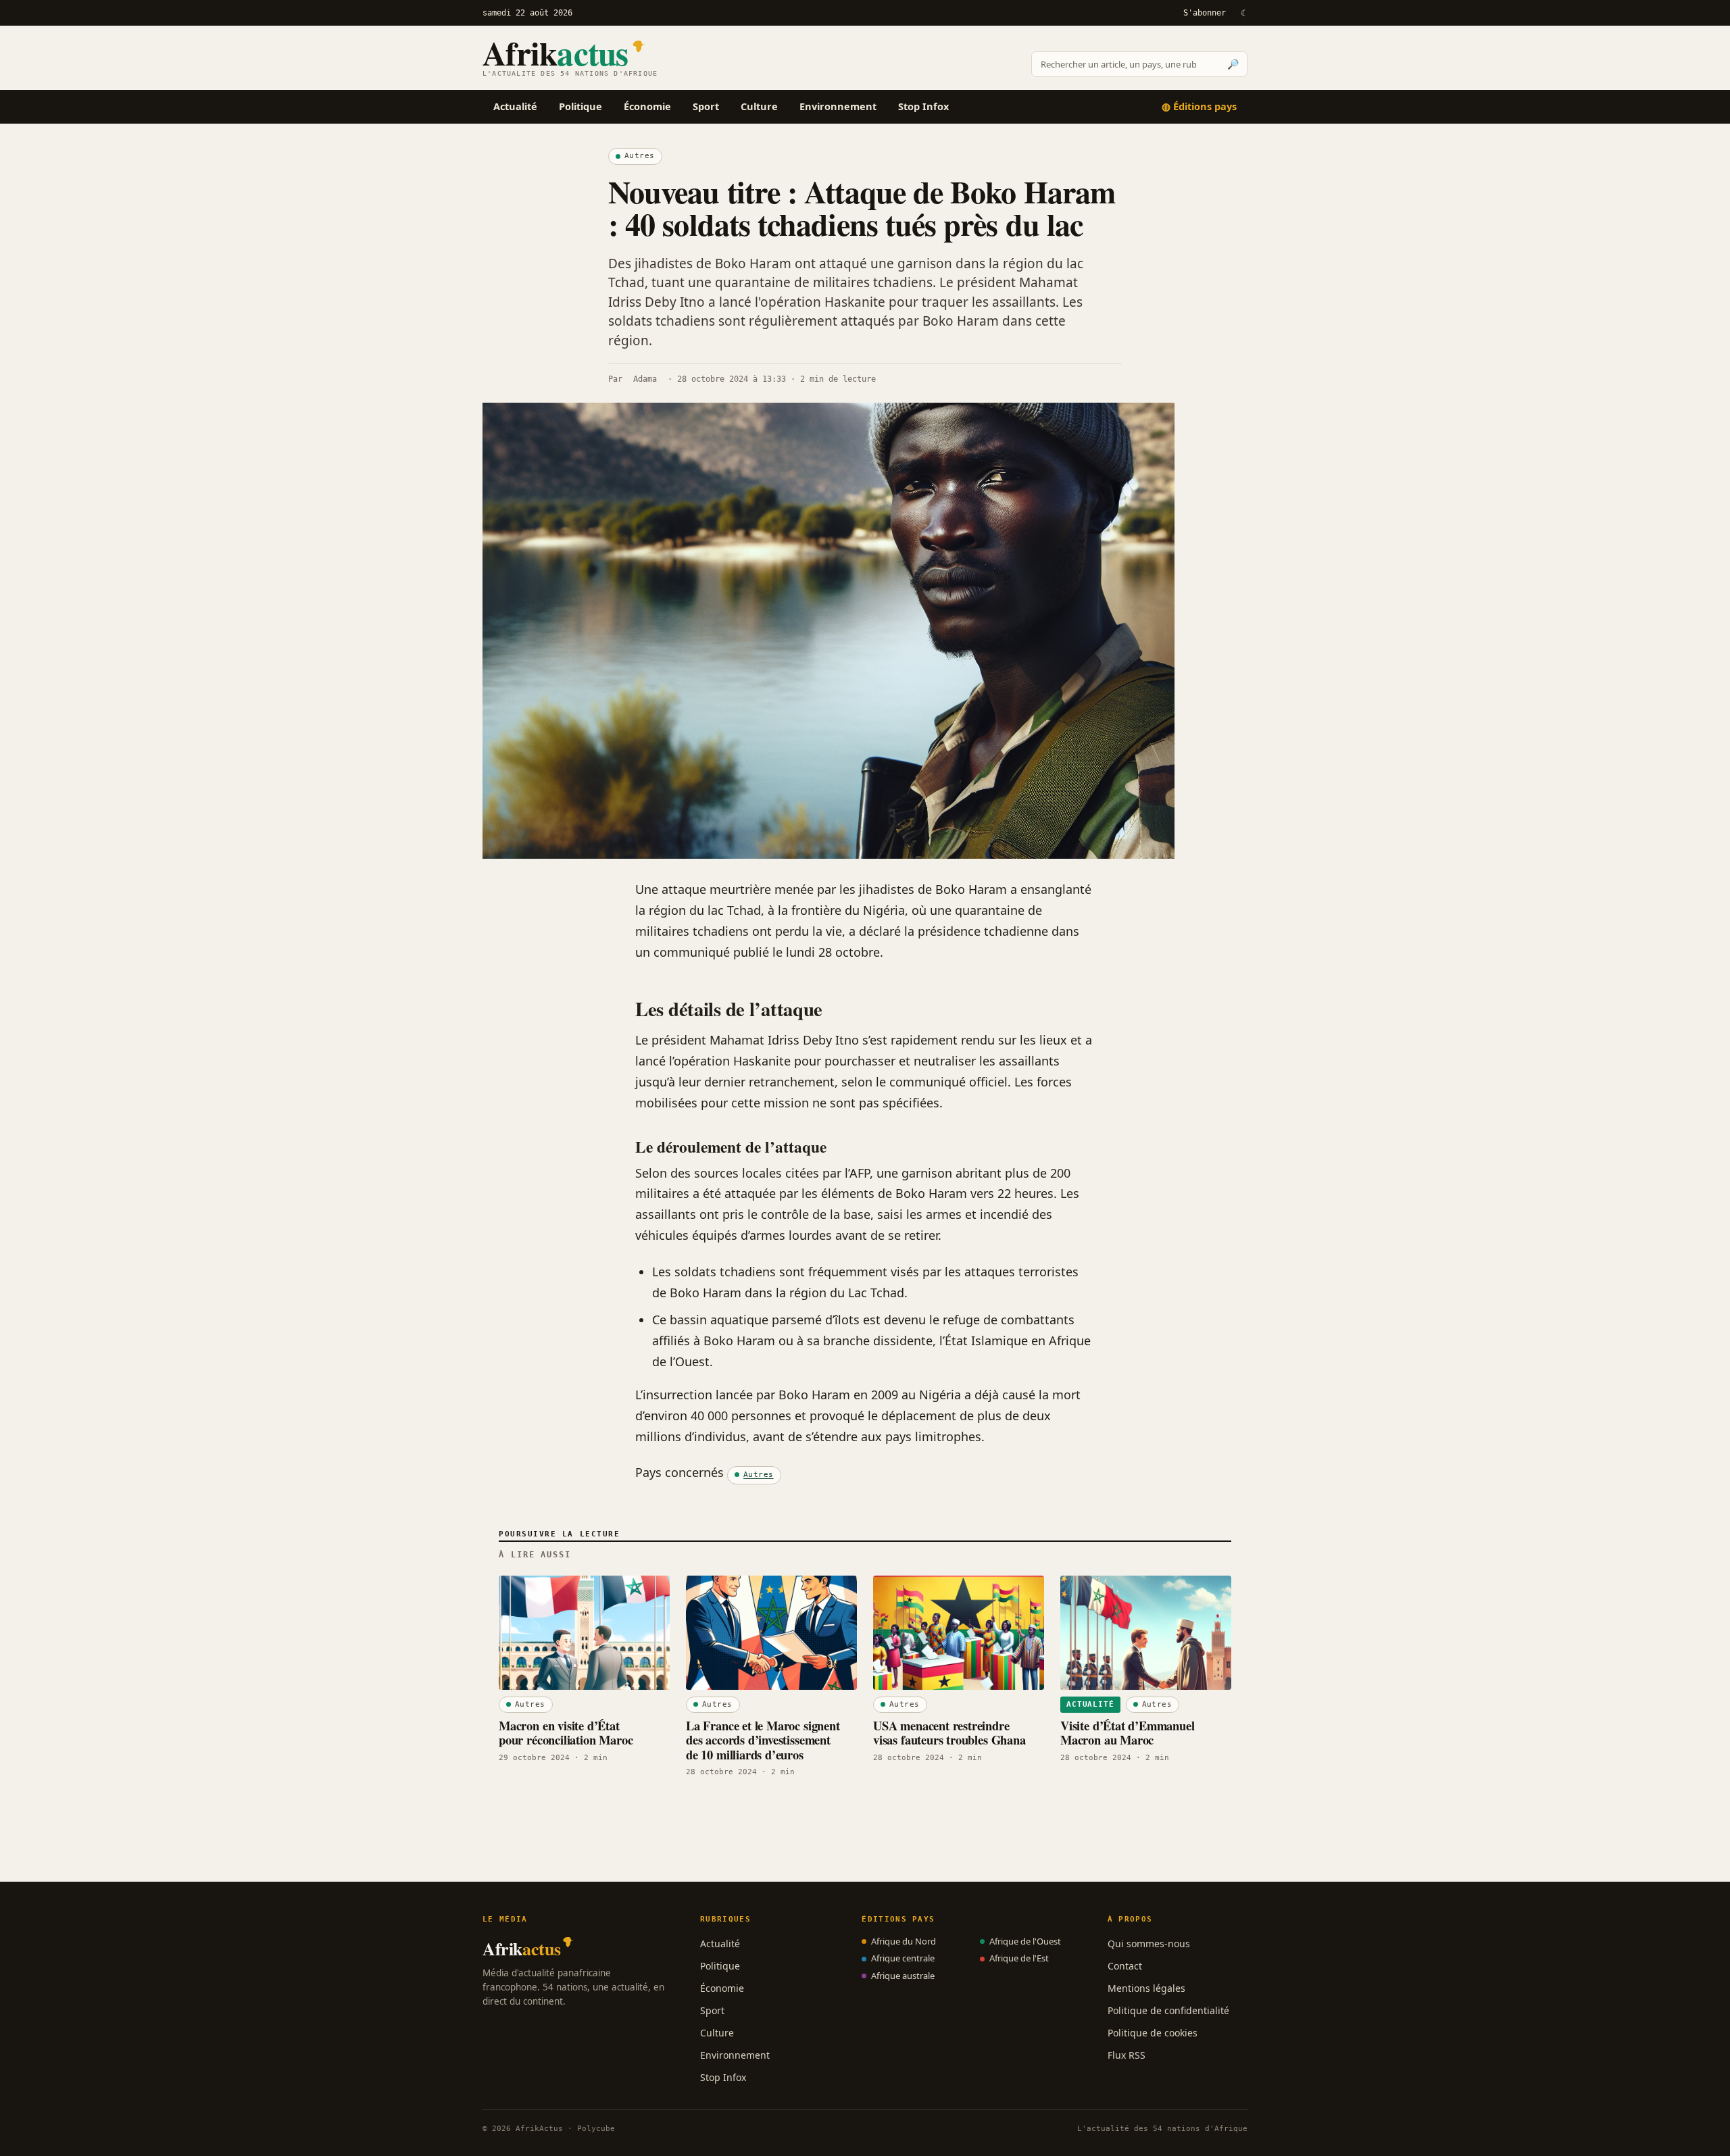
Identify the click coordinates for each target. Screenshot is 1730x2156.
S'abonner (1205, 13)
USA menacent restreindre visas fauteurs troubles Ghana (949, 1732)
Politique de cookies (1153, 2033)
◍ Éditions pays (1199, 106)
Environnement (838, 106)
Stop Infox (923, 106)
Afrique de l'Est (1019, 1958)
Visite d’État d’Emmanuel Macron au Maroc (1128, 1732)
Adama (645, 379)
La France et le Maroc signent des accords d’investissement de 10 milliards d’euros (763, 1740)
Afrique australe (903, 1976)
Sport (706, 106)
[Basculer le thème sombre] (1243, 13)
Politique (580, 106)
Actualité (515, 106)
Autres (640, 156)
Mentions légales (1146, 1988)
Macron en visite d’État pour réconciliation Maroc (566, 1732)
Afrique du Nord (904, 1941)
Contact (1125, 1966)
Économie (647, 106)
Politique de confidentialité (1168, 2010)
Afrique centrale (903, 1958)
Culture (759, 106)
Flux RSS (1127, 2055)
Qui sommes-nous (1149, 1944)
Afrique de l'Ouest (1025, 1941)
